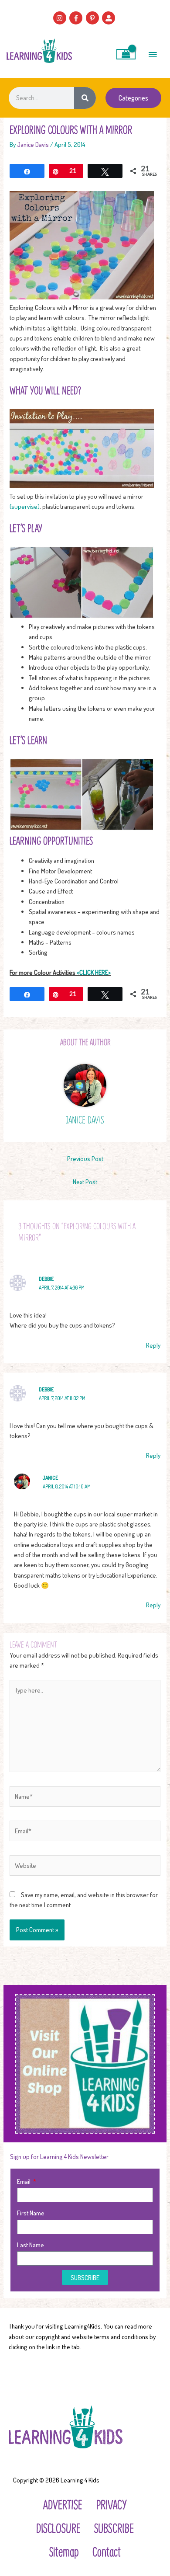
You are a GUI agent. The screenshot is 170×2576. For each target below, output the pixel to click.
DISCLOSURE (58, 2528)
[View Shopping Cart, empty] (126, 54)
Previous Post (85, 1158)
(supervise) (25, 506)
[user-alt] (110, 18)
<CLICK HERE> (94, 972)
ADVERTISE (63, 2504)
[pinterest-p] (93, 18)
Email (24, 2181)
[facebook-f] (77, 18)
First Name (31, 2213)
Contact (107, 2551)
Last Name (31, 2245)
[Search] (85, 98)
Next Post (85, 1182)
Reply (153, 1345)
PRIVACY (112, 2504)
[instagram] (61, 18)
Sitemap (64, 2551)
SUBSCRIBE (114, 2528)
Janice (50, 1478)
